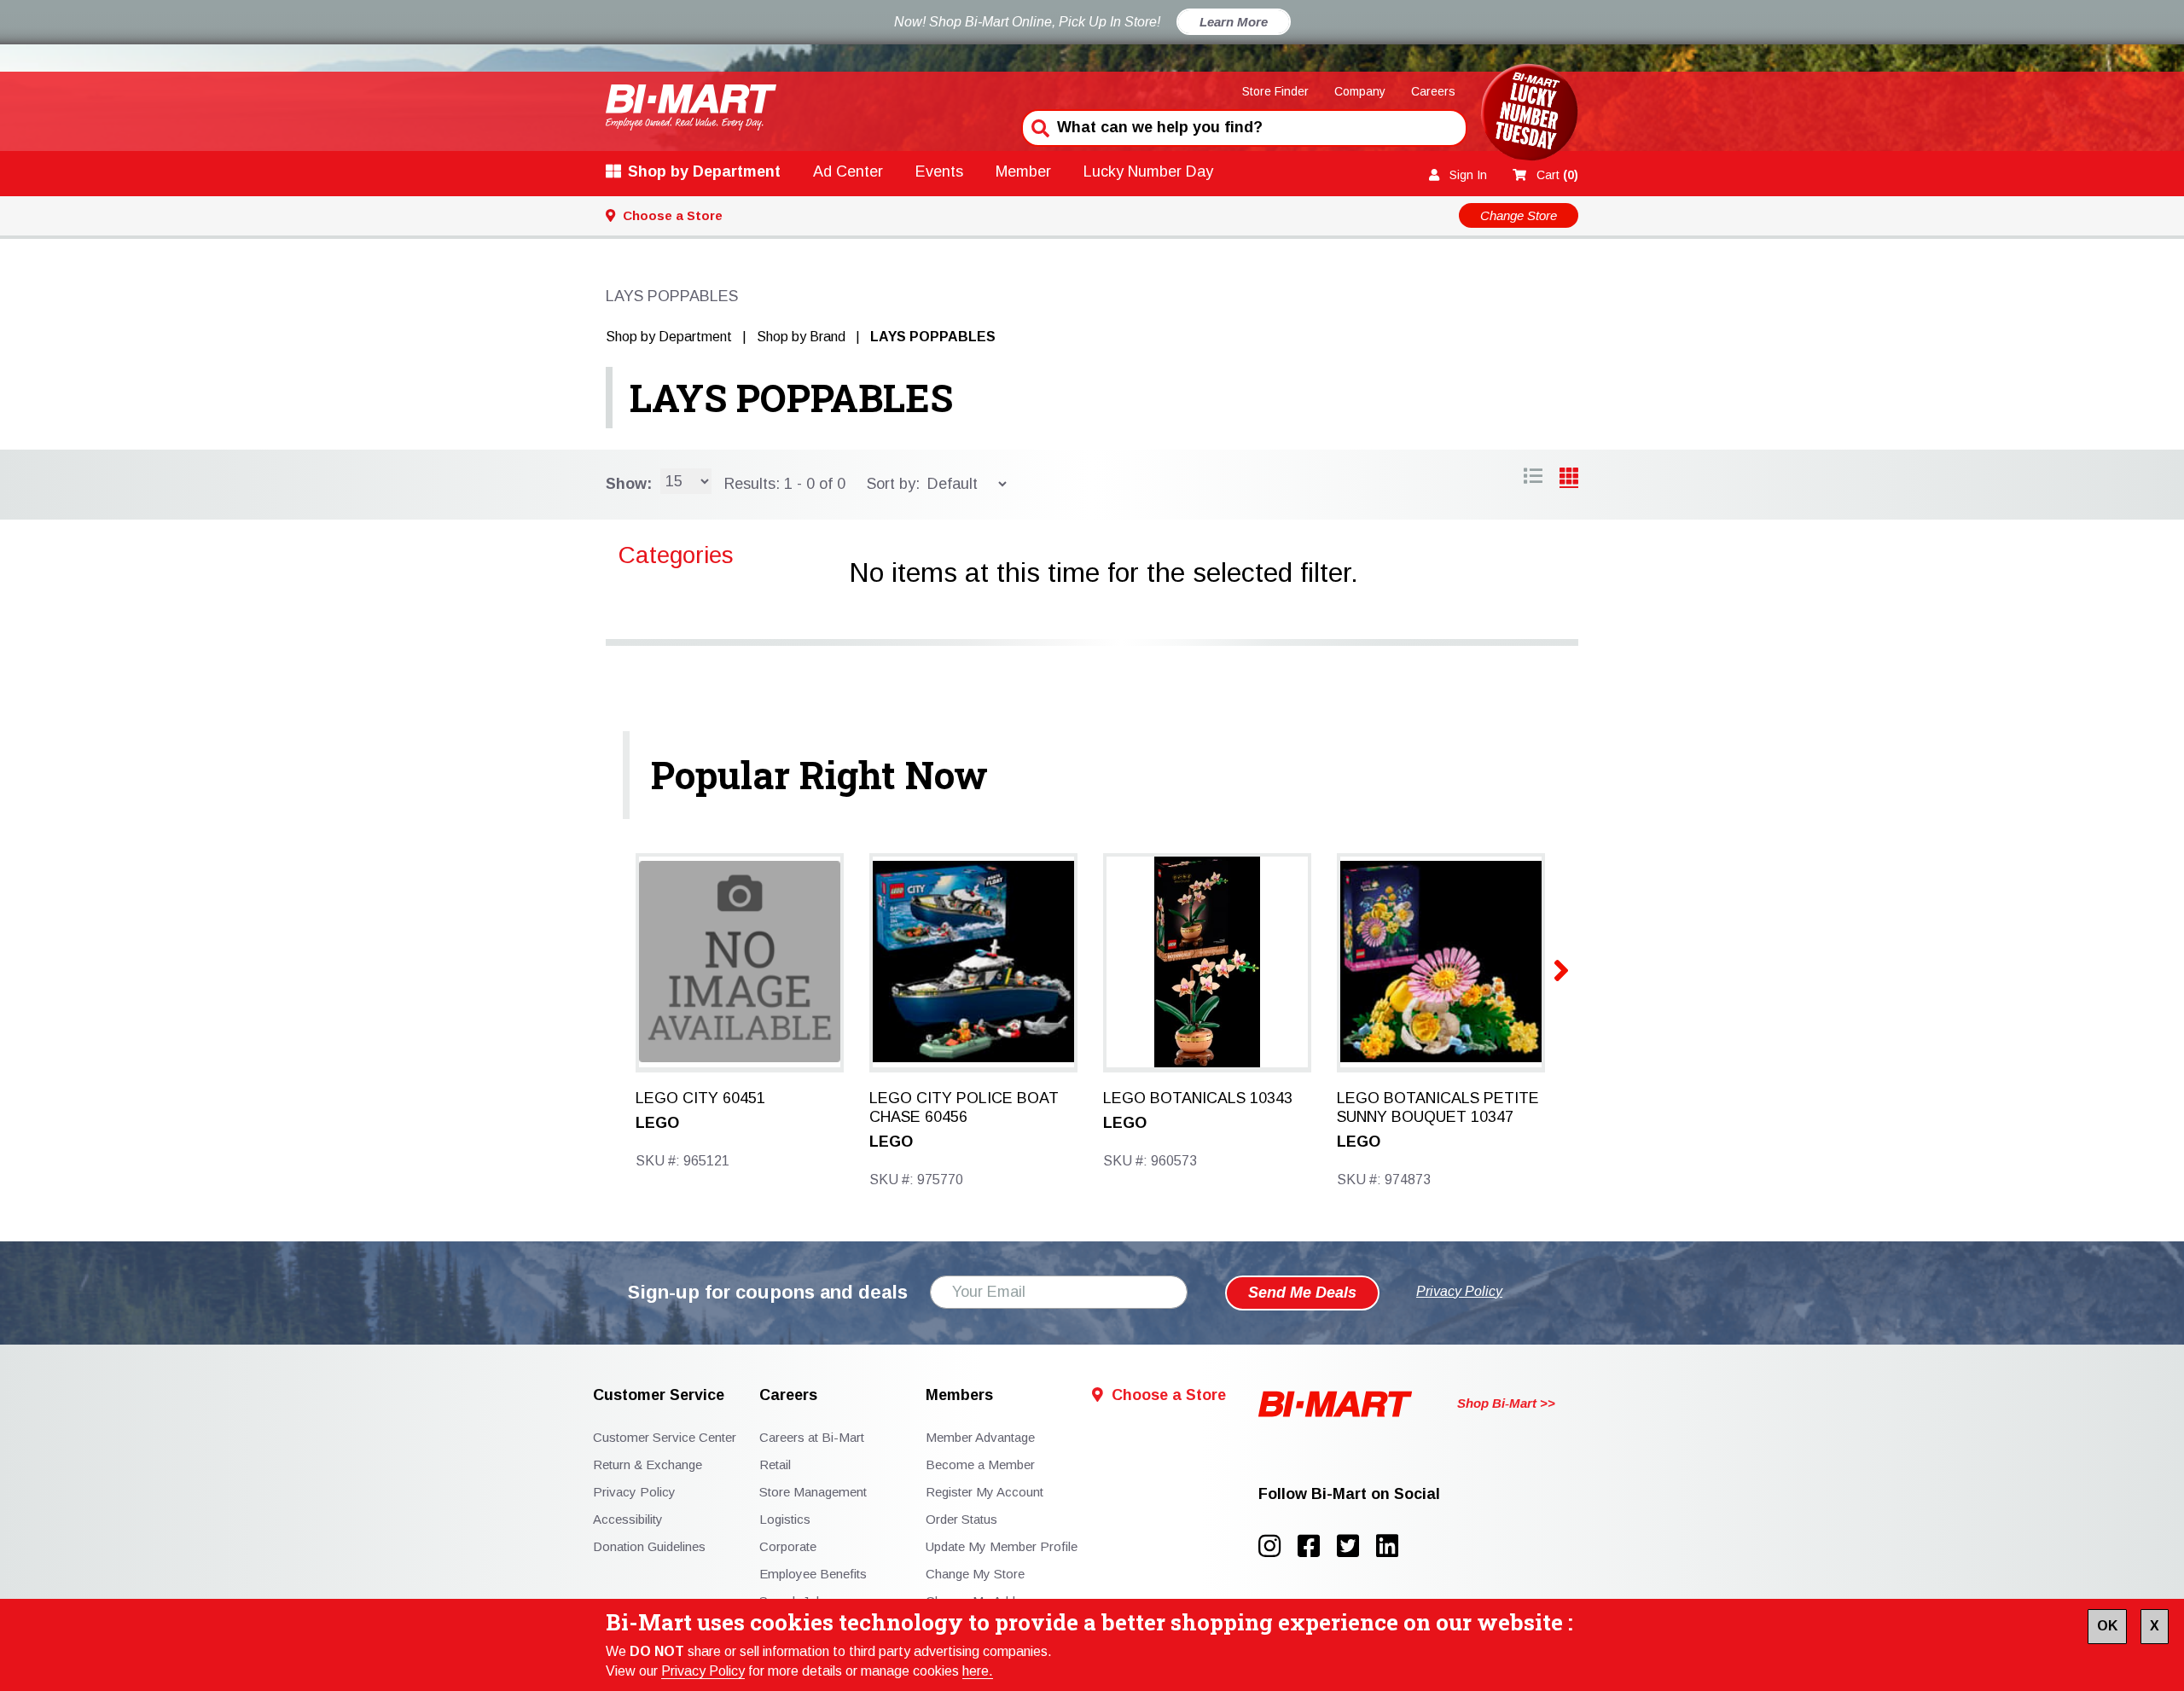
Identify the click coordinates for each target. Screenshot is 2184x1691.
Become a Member (980, 1464)
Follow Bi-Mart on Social (1349, 1494)
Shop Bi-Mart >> (1506, 1403)
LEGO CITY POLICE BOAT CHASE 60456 (964, 1107)
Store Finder (1275, 91)
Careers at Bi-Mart (812, 1437)
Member (1023, 171)
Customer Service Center (665, 1437)
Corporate (788, 1546)
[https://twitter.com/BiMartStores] (1356, 1546)
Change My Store (975, 1574)
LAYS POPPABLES (791, 398)
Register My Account (985, 1492)
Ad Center (848, 171)
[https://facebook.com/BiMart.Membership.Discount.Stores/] (1317, 1546)
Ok (2107, 1626)
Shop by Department (704, 171)
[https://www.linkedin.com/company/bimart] (1392, 1546)
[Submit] (1038, 126)
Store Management (813, 1492)
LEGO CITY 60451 (700, 1098)
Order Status (961, 1519)
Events (939, 171)
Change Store (1519, 215)
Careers (1433, 91)
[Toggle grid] (1533, 479)
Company (1360, 91)
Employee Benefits (813, 1574)
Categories (676, 555)
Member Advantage (980, 1437)
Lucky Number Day (1148, 171)
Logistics (785, 1519)
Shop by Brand (801, 337)
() (1557, 175)
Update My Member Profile (1002, 1546)
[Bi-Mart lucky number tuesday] (1529, 116)
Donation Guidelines (649, 1546)
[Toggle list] (1569, 479)
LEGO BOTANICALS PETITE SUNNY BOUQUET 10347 (1438, 1107)
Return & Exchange (648, 1464)
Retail (775, 1464)
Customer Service (659, 1395)
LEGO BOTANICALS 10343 (1198, 1098)
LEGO (657, 1123)
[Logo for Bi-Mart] (691, 107)
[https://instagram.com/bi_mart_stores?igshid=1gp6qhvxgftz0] (1278, 1546)
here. (978, 1671)
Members (959, 1395)
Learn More (1234, 22)
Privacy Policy (703, 1671)
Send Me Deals (1302, 1293)
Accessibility (628, 1519)
